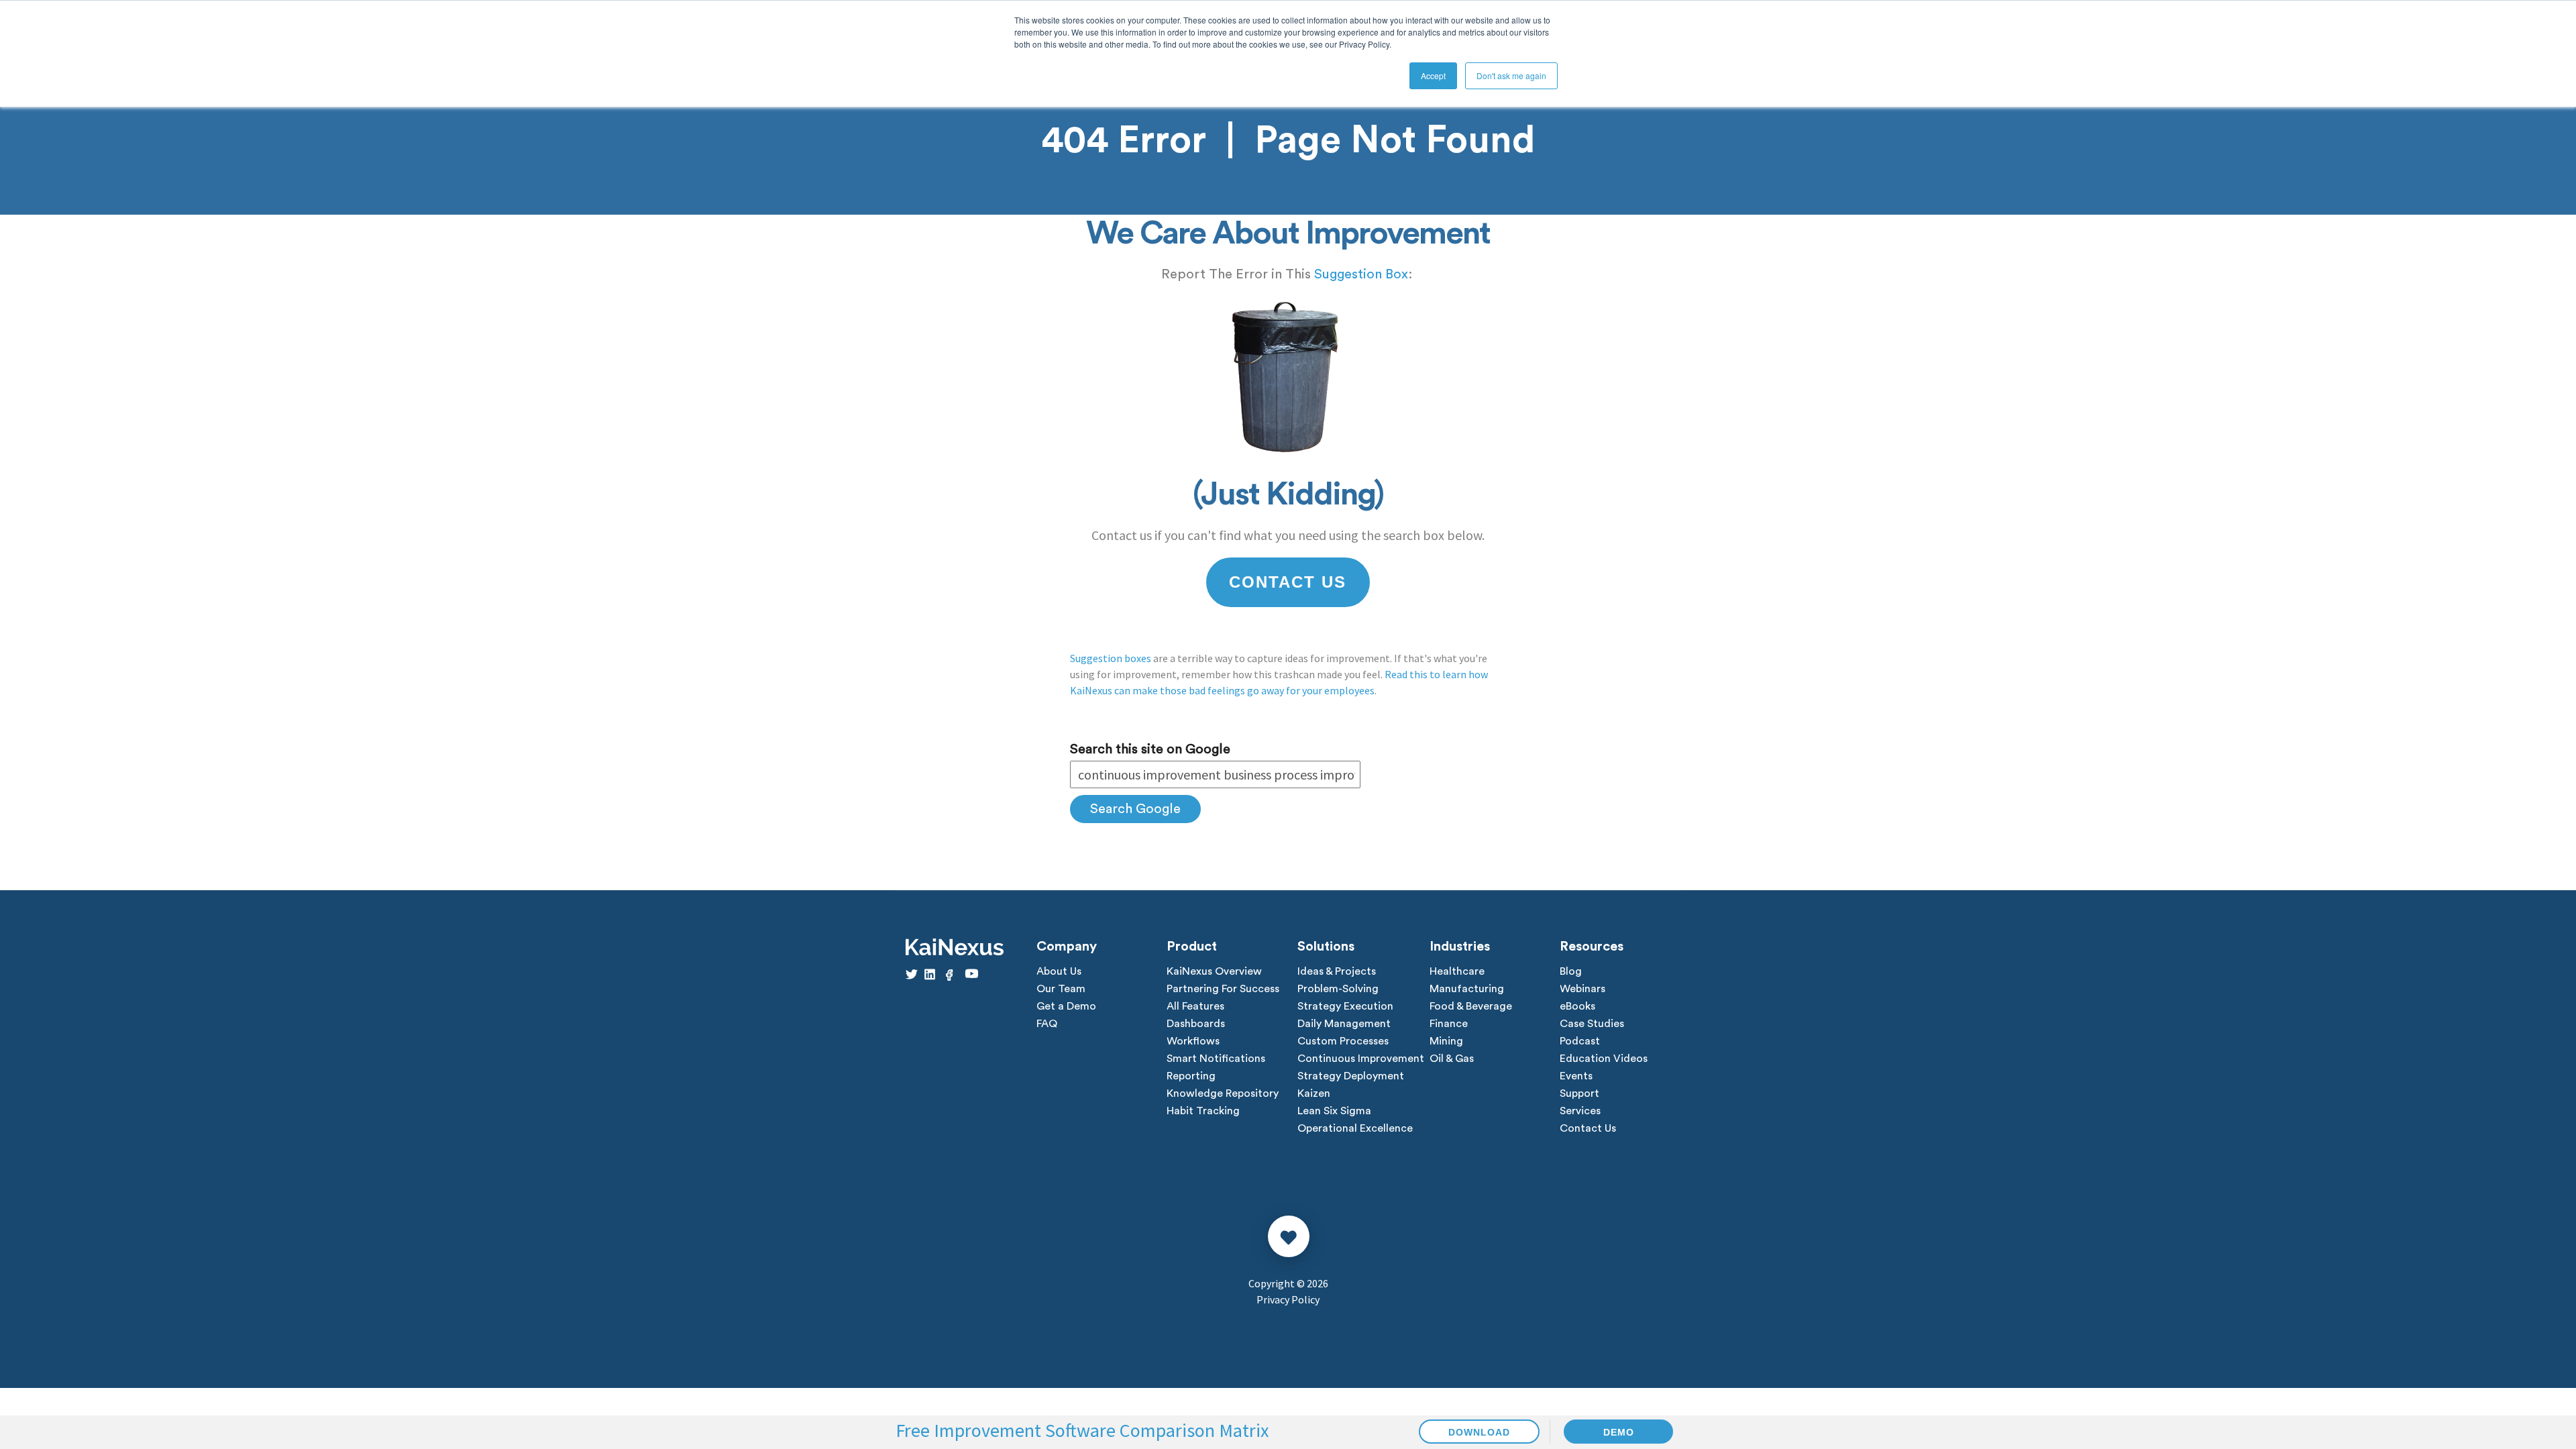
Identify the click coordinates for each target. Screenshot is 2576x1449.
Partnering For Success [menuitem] (1223, 989)
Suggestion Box (1361, 274)
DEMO (1619, 1432)
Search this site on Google (1150, 749)
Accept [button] (1433, 75)
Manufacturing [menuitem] (1467, 989)
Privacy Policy (1288, 1299)
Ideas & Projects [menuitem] (1337, 971)
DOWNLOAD (1479, 1432)
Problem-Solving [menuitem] (1338, 989)
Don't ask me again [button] (1511, 75)
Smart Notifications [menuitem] (1216, 1059)
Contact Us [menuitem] (1588, 1128)
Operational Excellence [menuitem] (1355, 1128)
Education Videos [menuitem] (1604, 1059)
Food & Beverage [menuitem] (1471, 1006)
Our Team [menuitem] (1061, 989)
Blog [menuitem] (1571, 971)
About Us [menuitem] (1059, 971)
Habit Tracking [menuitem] (1203, 1111)
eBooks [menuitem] (1577, 1006)
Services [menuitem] (1580, 1111)
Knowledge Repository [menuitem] (1223, 1093)
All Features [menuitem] (1195, 1006)
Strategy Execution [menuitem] (1345, 1006)
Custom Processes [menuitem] (1343, 1041)
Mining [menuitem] (1446, 1041)
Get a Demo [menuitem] (1066, 1006)
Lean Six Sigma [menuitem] (1334, 1111)
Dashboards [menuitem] (1196, 1024)
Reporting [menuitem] (1191, 1076)
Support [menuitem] (1579, 1093)
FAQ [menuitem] (1047, 1024)
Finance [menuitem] (1449, 1024)
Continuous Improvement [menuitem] (1361, 1059)
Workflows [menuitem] (1193, 1041)
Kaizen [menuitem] (1314, 1093)
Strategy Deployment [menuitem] (1351, 1076)
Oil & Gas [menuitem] (1452, 1059)
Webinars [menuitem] (1582, 989)
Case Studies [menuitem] (1592, 1024)
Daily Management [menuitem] (1344, 1024)
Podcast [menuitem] (1580, 1041)
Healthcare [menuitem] (1457, 971)
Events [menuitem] (1576, 1076)
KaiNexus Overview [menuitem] (1214, 971)
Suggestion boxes (1111, 658)
